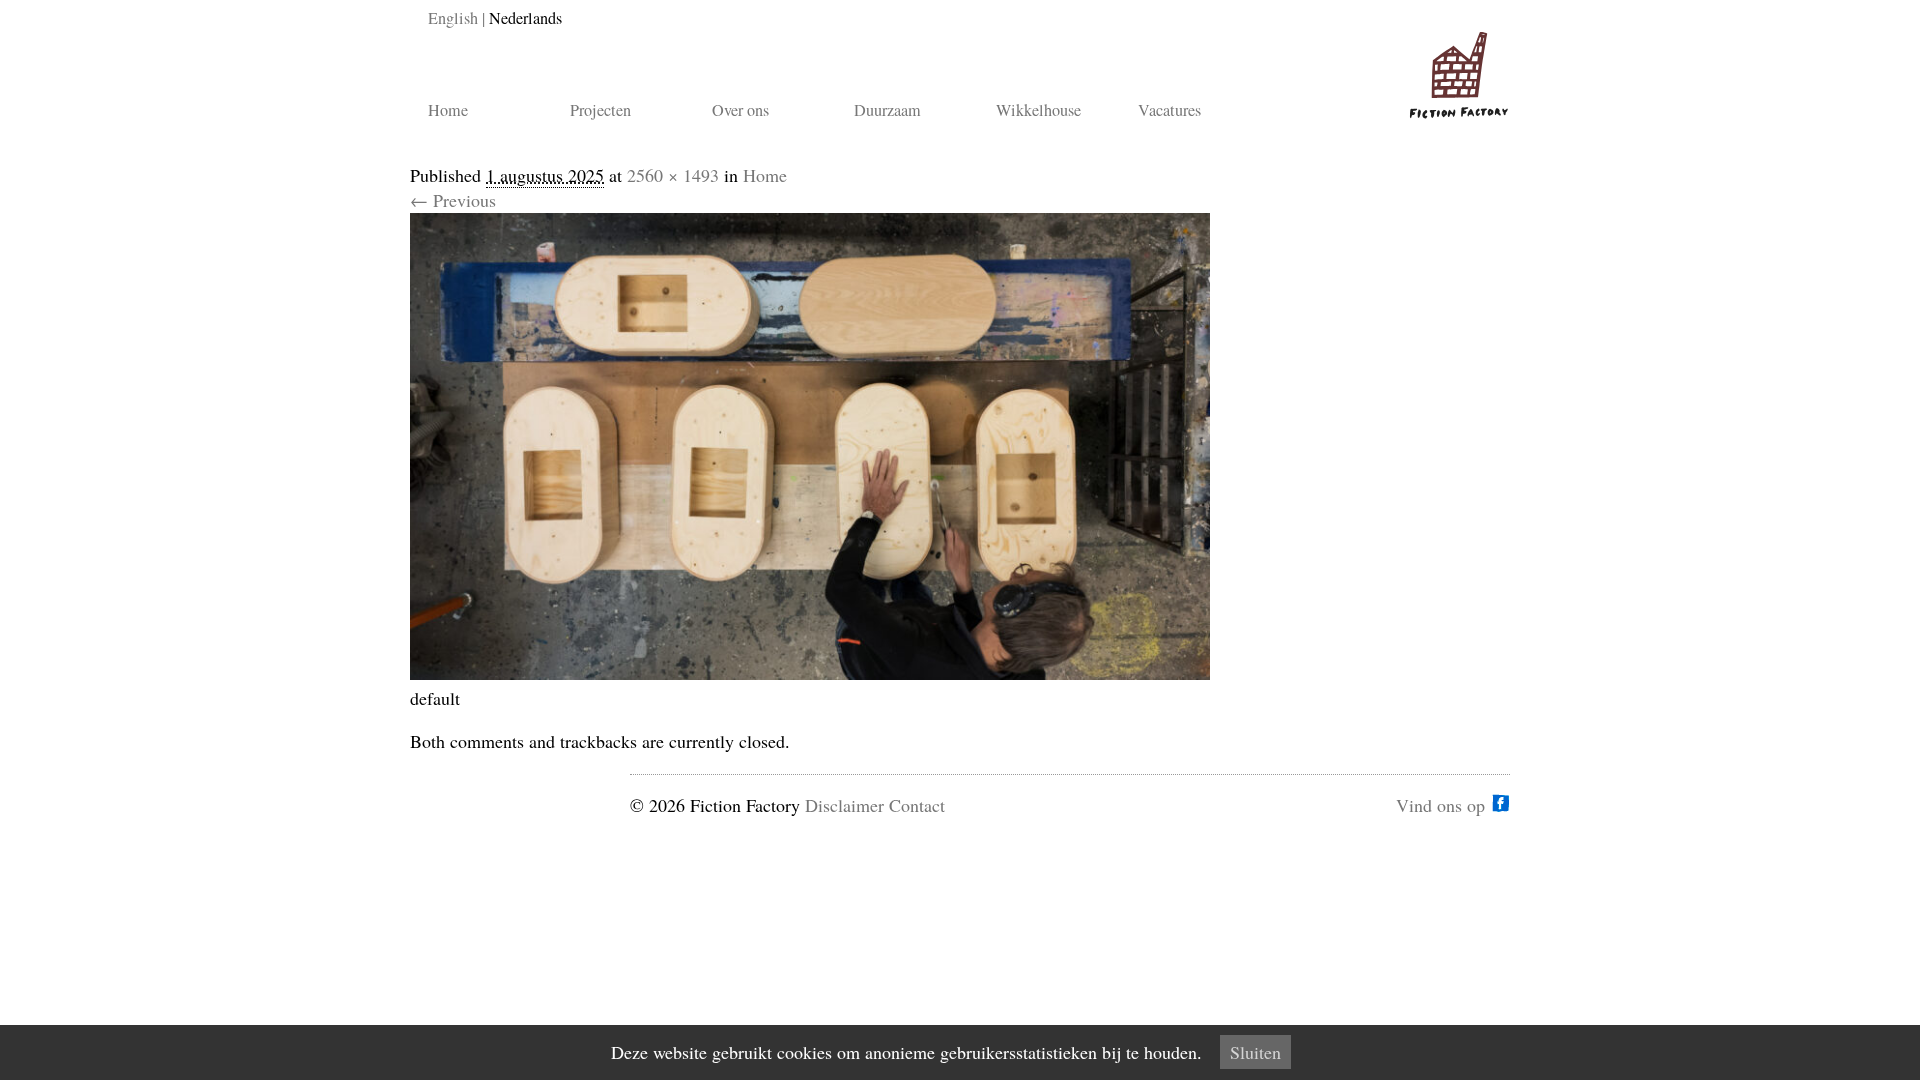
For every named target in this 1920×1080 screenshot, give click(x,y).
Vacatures (1169, 110)
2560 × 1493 (673, 175)
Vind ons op (1440, 803)
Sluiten (1255, 1052)
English (453, 18)
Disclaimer (844, 805)
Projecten (600, 110)
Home (448, 110)
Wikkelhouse (1038, 110)
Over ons (740, 110)
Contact (917, 805)
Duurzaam (887, 110)
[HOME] (1455, 67)
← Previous (453, 200)
